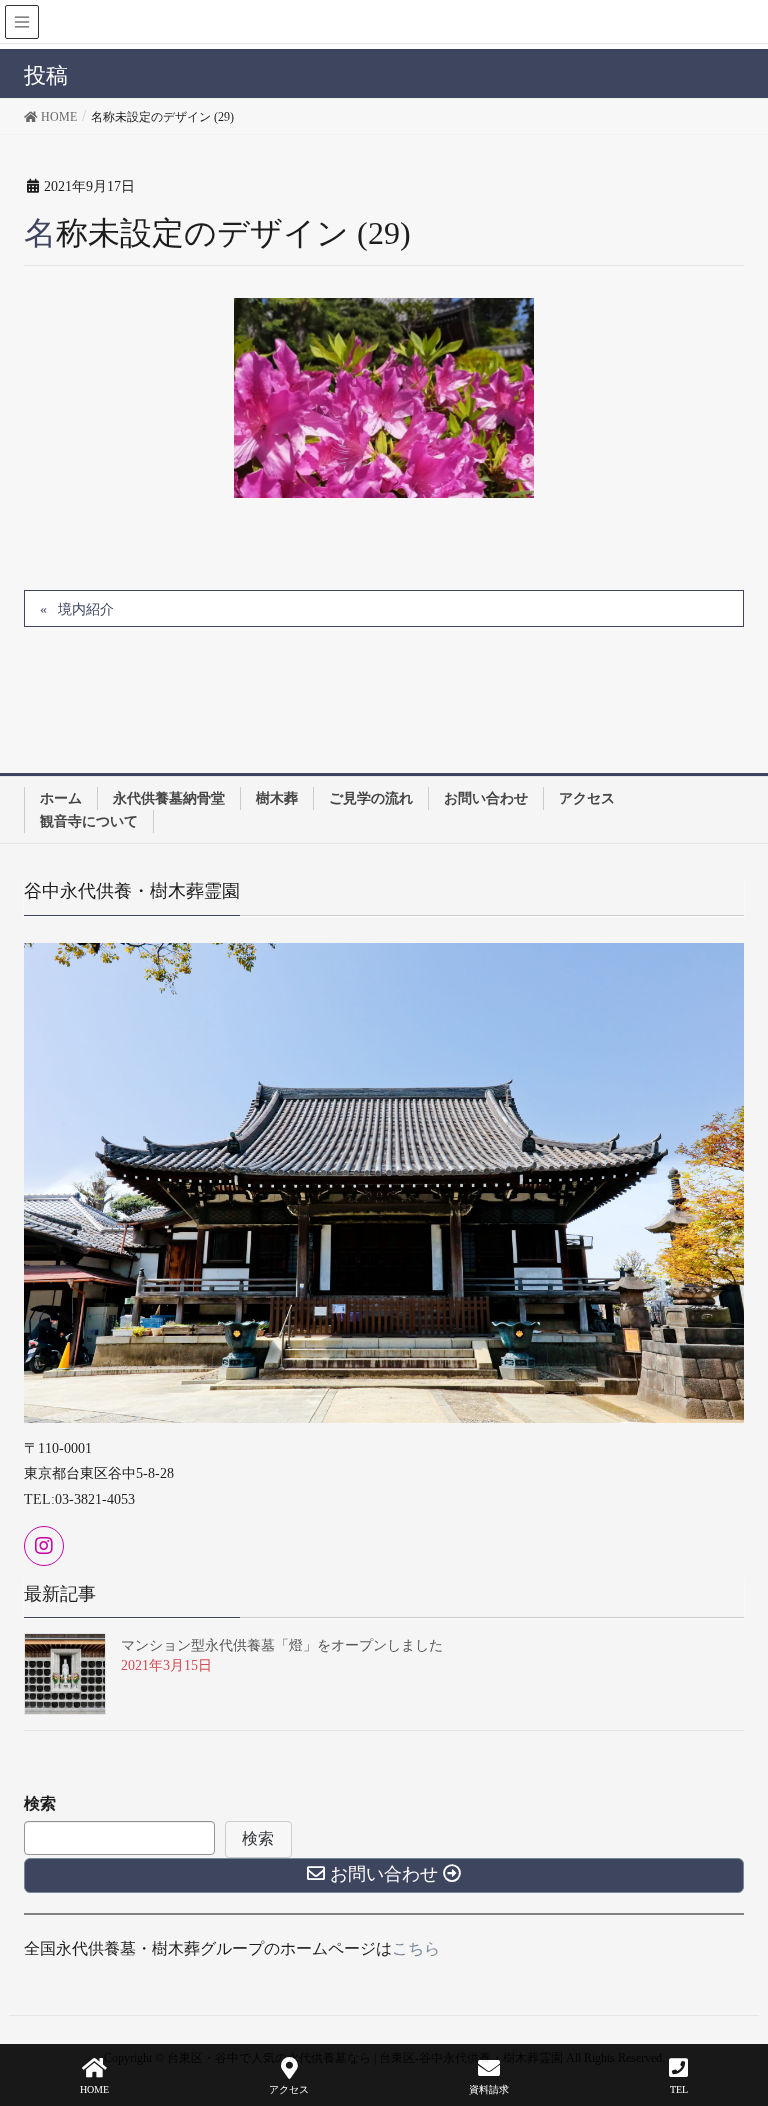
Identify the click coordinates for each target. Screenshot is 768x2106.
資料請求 (489, 2089)
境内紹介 (86, 609)
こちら (416, 1948)
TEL (679, 2089)
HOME (94, 2089)
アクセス (289, 2089)
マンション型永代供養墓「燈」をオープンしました (282, 1645)
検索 (40, 1803)
